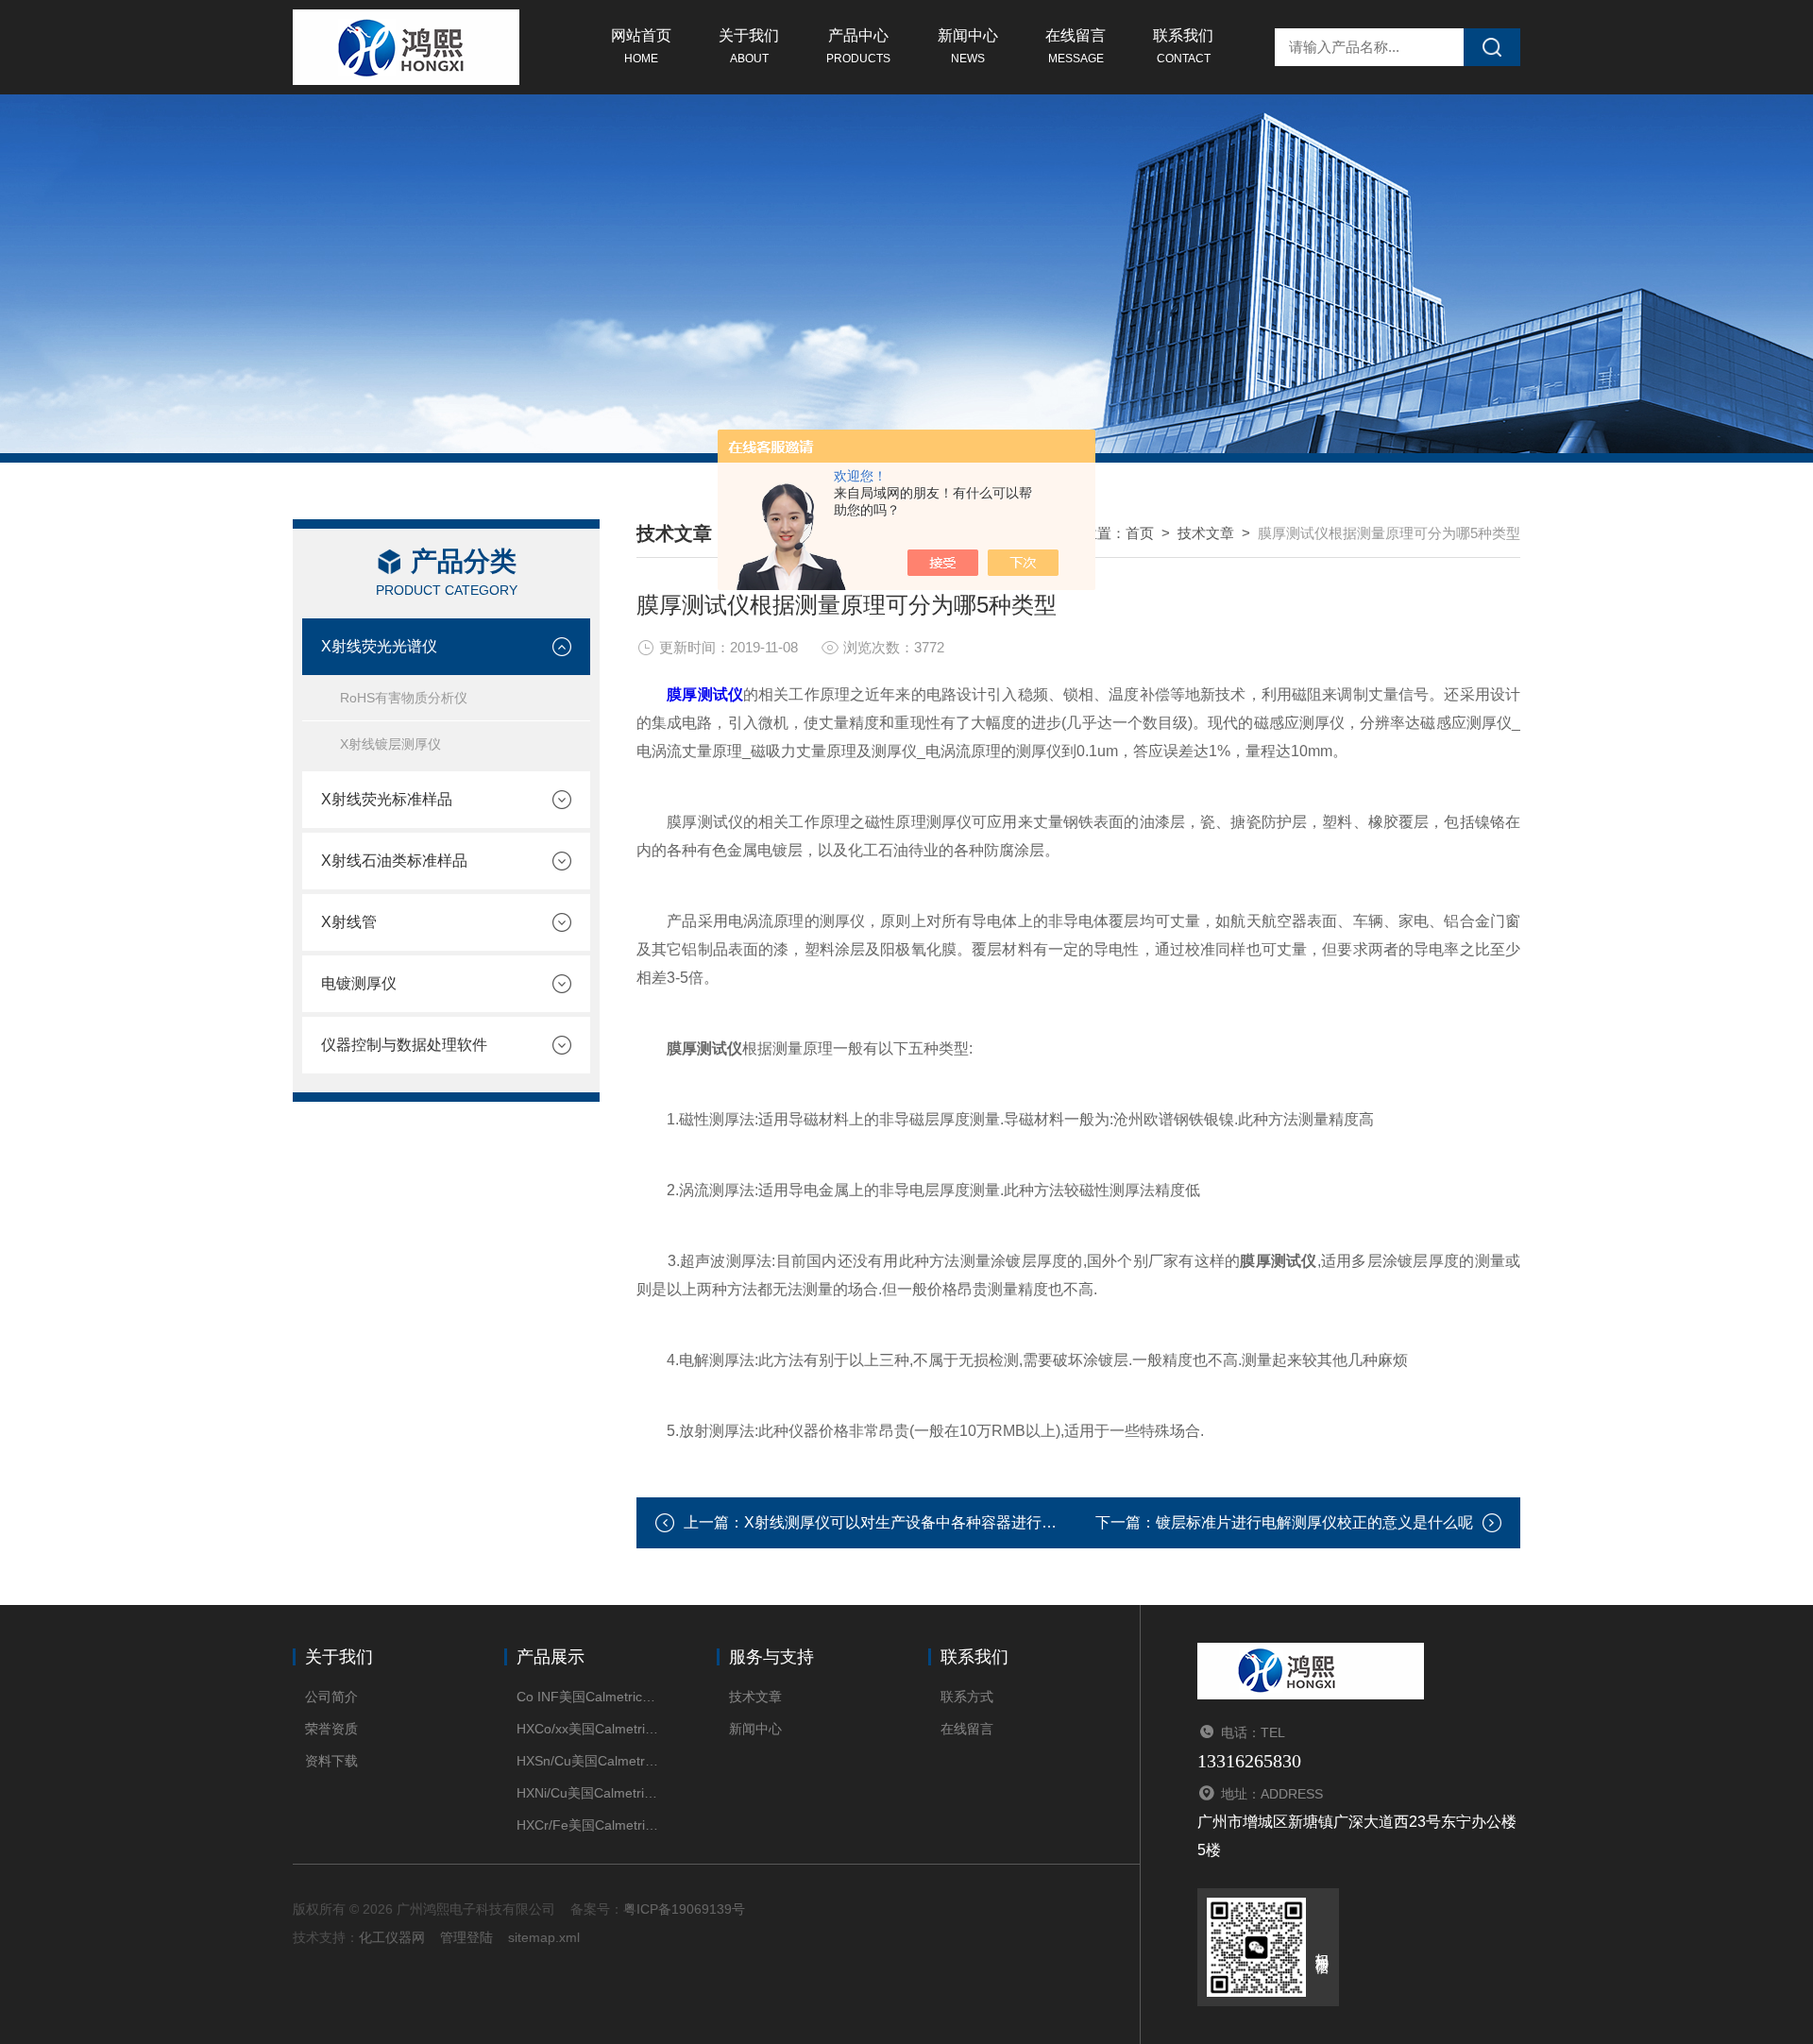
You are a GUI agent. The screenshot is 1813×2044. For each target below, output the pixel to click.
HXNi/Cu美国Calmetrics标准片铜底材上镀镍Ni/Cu (588, 1793)
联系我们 (1183, 46)
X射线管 (349, 922)
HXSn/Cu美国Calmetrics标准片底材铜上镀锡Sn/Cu (588, 1761)
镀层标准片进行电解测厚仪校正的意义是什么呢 (1314, 1522)
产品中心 (858, 46)
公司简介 (331, 1697)
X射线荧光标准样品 (387, 799)
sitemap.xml (544, 1937)
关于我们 (749, 46)
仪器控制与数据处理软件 (404, 1045)
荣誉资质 (331, 1729)
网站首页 (641, 46)
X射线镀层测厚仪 (390, 744)
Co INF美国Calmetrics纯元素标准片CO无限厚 (588, 1697)
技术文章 (1206, 533)
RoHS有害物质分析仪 (404, 698)
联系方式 (967, 1697)
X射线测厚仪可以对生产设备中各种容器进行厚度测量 (923, 1522)
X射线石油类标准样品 (394, 861)
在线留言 (1076, 46)
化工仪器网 (392, 1937)
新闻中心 (968, 46)
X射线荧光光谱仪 (379, 646)
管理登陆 (466, 1937)
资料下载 (331, 1761)
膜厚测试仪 (705, 694)
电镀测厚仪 (359, 983)
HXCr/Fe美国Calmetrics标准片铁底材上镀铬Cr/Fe (588, 1825)
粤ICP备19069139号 (684, 1909)
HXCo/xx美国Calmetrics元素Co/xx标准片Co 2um (588, 1729)
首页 (1140, 533)
